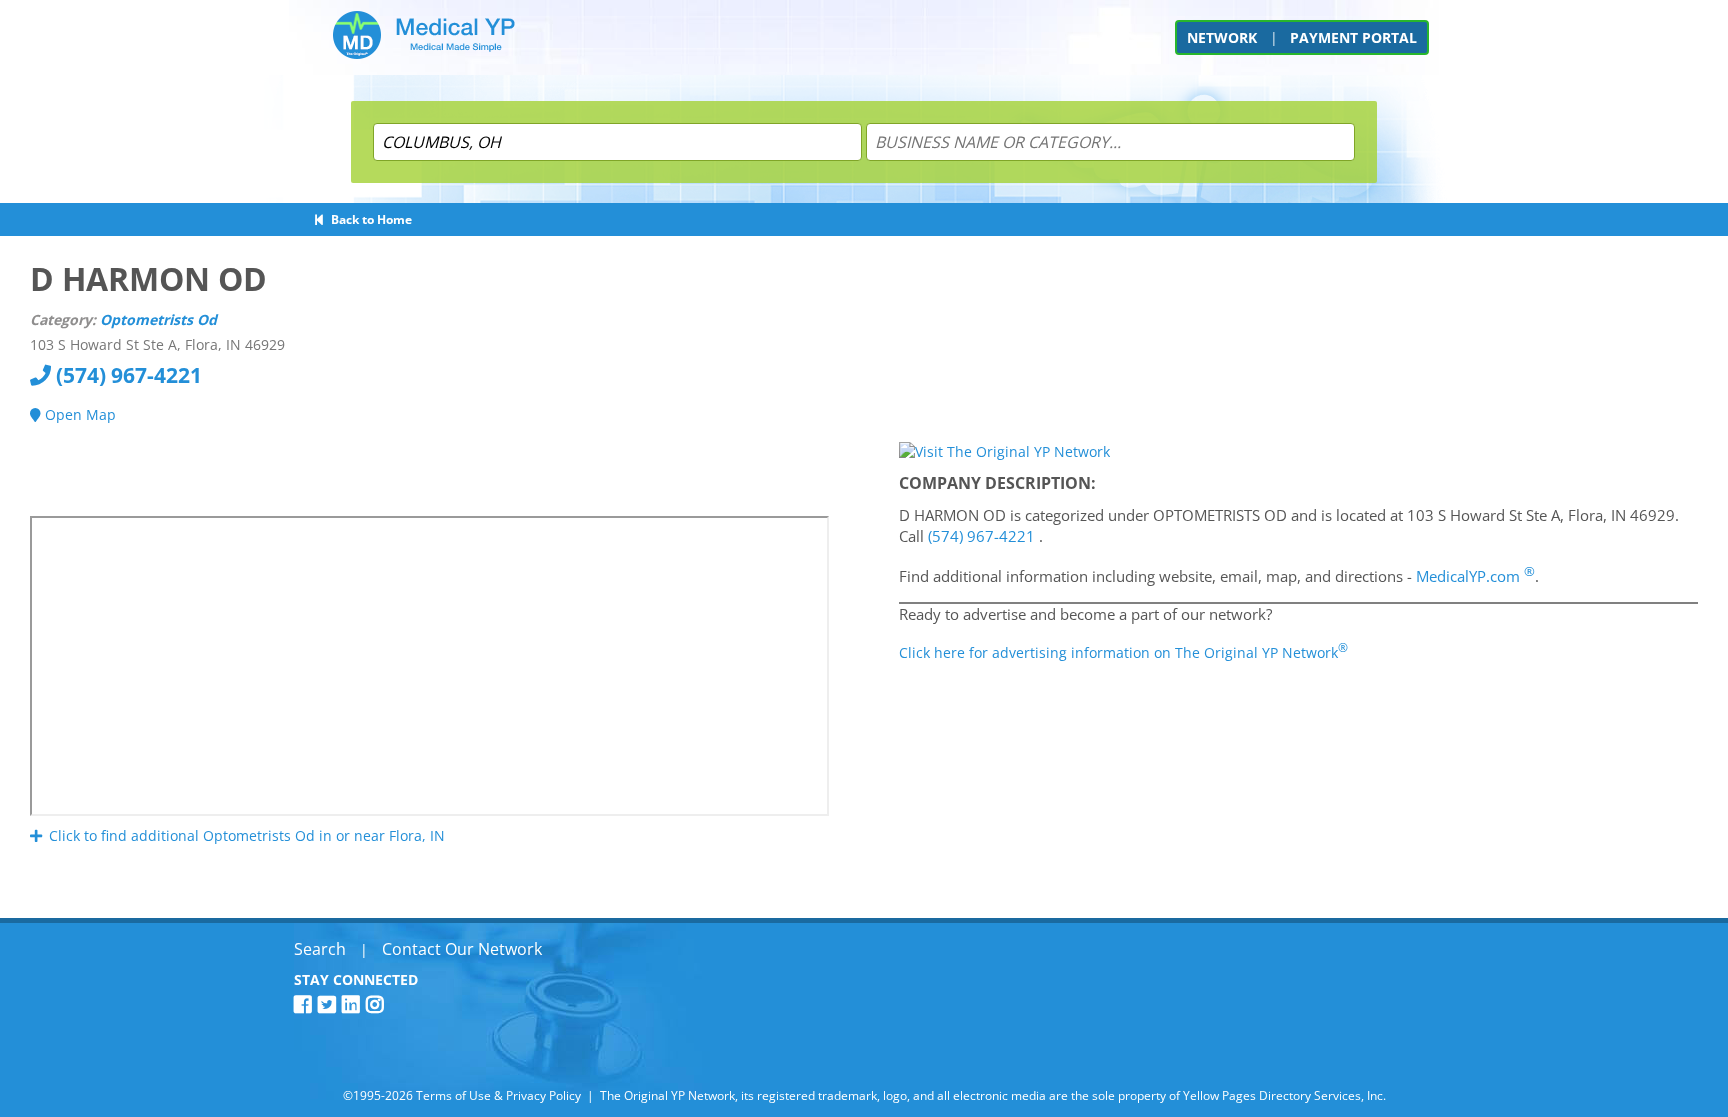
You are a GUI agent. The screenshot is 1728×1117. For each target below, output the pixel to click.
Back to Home (368, 219)
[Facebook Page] (306, 1004)
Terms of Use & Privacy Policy (498, 1095)
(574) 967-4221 (126, 375)
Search (320, 949)
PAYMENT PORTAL (1353, 37)
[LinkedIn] (354, 1004)
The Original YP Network (667, 1095)
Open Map (78, 414)
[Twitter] (330, 1004)
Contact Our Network (462, 949)
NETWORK (1222, 37)
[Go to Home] (424, 42)
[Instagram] (378, 1004)
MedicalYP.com (1475, 576)
